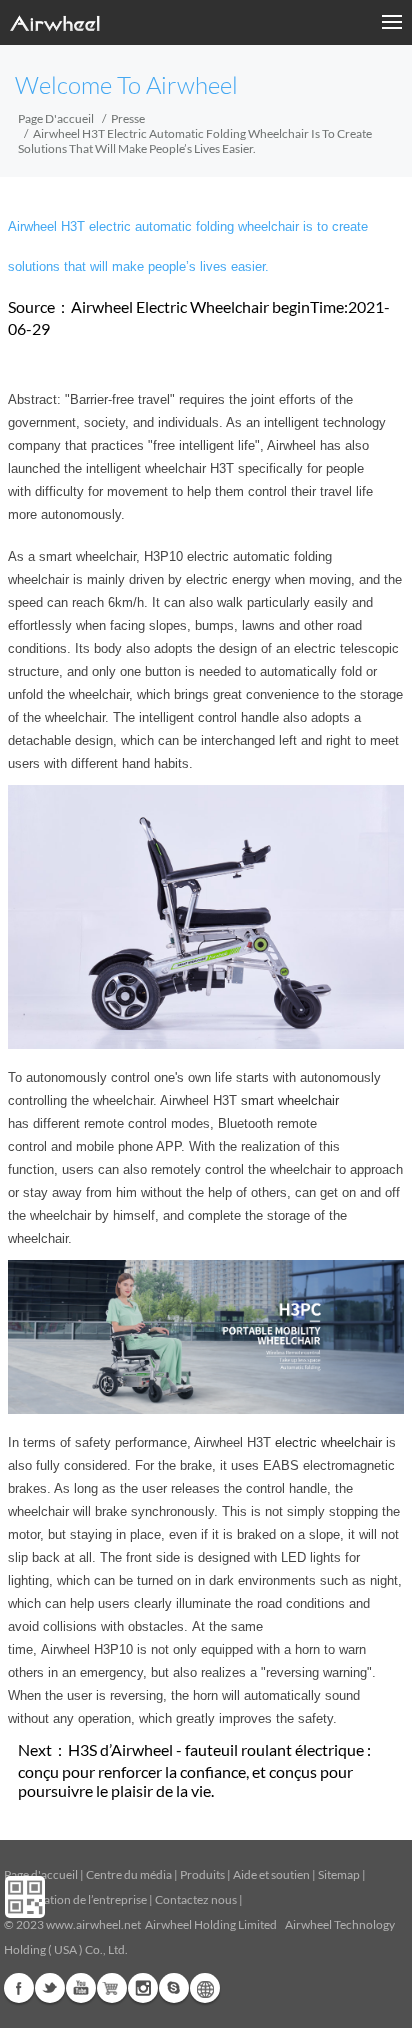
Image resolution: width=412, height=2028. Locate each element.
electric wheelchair (328, 1442)
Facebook (19, 1988)
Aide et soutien (272, 1874)
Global (205, 1988)
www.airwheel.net (93, 1924)
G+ (112, 1988)
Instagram (143, 1988)
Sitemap (339, 1874)
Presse (128, 118)
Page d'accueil (56, 118)
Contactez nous (196, 1899)
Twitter (50, 1988)
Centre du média (129, 1874)
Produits (202, 1874)
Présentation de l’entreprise (75, 1899)
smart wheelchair (290, 1100)
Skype (174, 1988)
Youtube (81, 1988)
